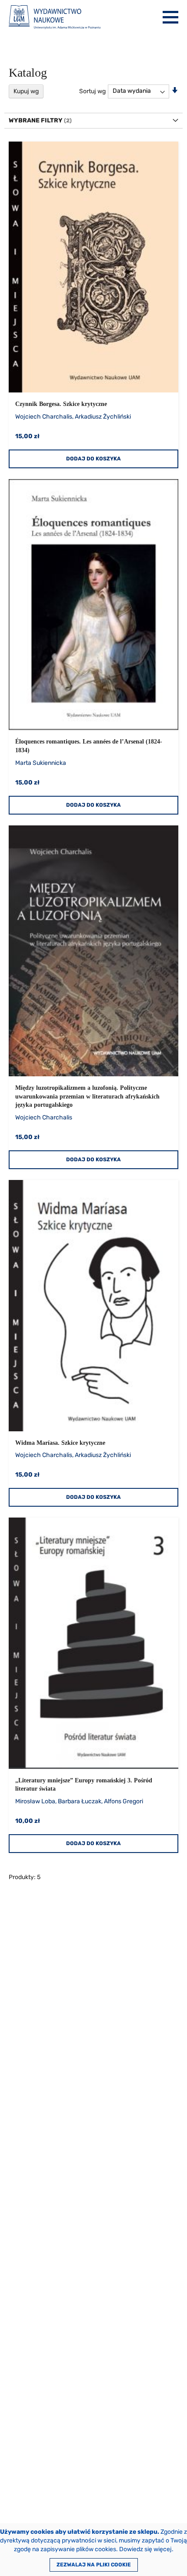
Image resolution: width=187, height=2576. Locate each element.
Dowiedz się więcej (145, 2549)
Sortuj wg (92, 91)
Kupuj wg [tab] (26, 91)
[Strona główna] (55, 17)
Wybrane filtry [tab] (36, 120)
